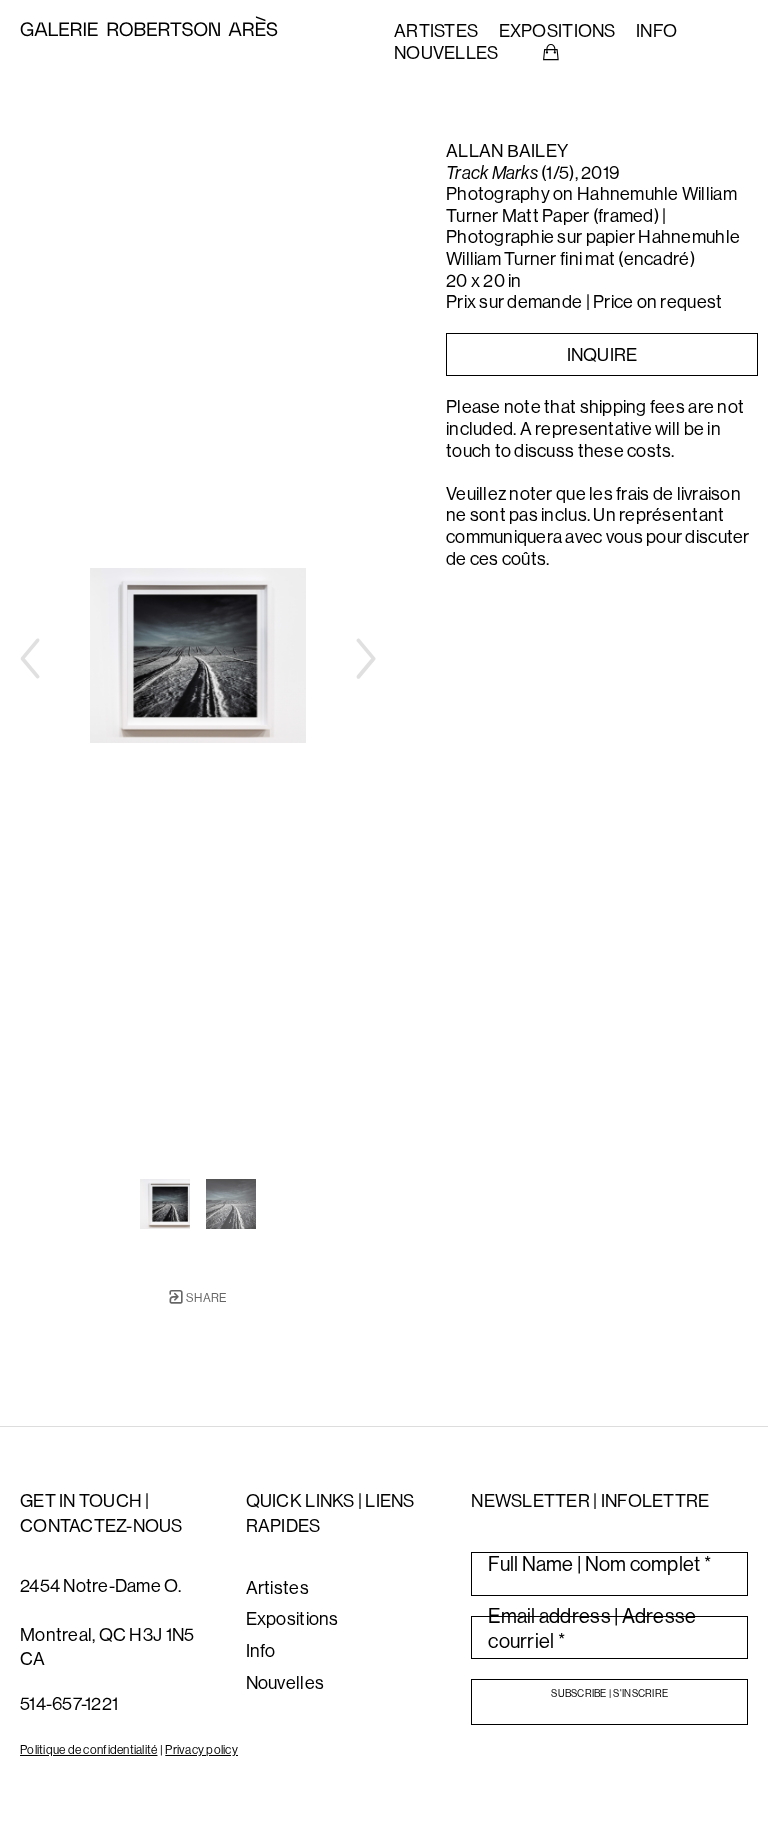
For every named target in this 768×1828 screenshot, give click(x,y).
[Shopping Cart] (551, 53)
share (205, 1297)
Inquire (602, 354)
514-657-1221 (69, 1703)
